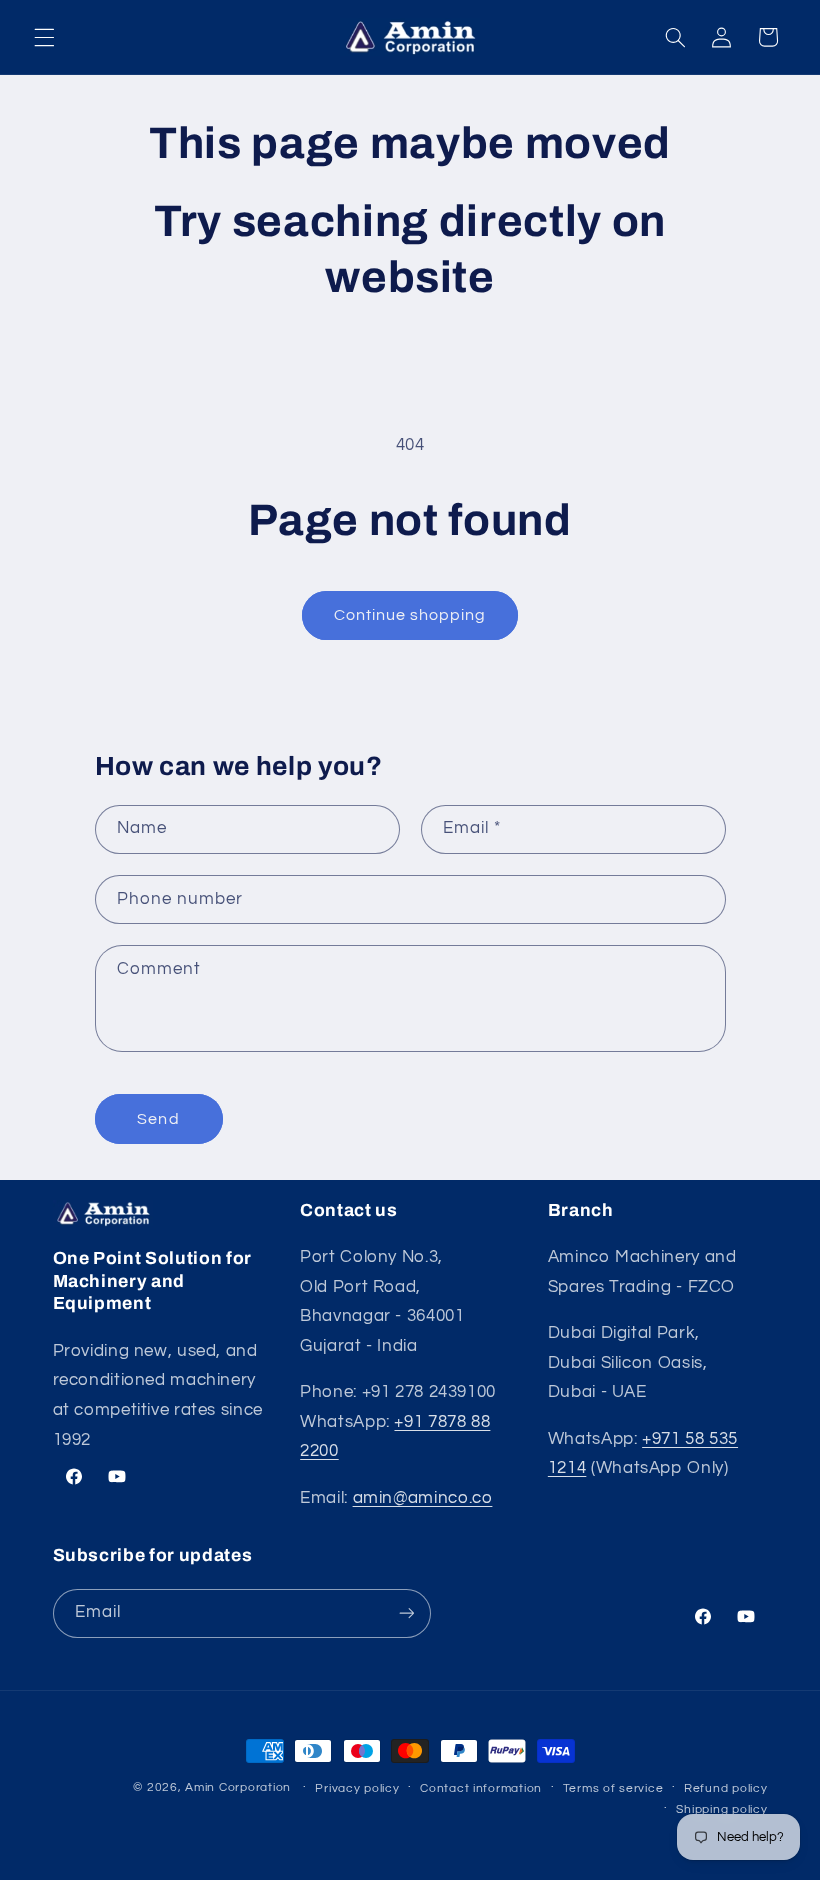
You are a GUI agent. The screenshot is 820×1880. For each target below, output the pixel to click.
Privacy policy (357, 1788)
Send (158, 1119)
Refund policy (726, 1788)
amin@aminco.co (423, 1498)
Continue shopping (410, 615)
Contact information (481, 1788)
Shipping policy (721, 1809)
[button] (44, 37)
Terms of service (613, 1788)
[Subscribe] (406, 1613)
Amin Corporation (238, 1787)
